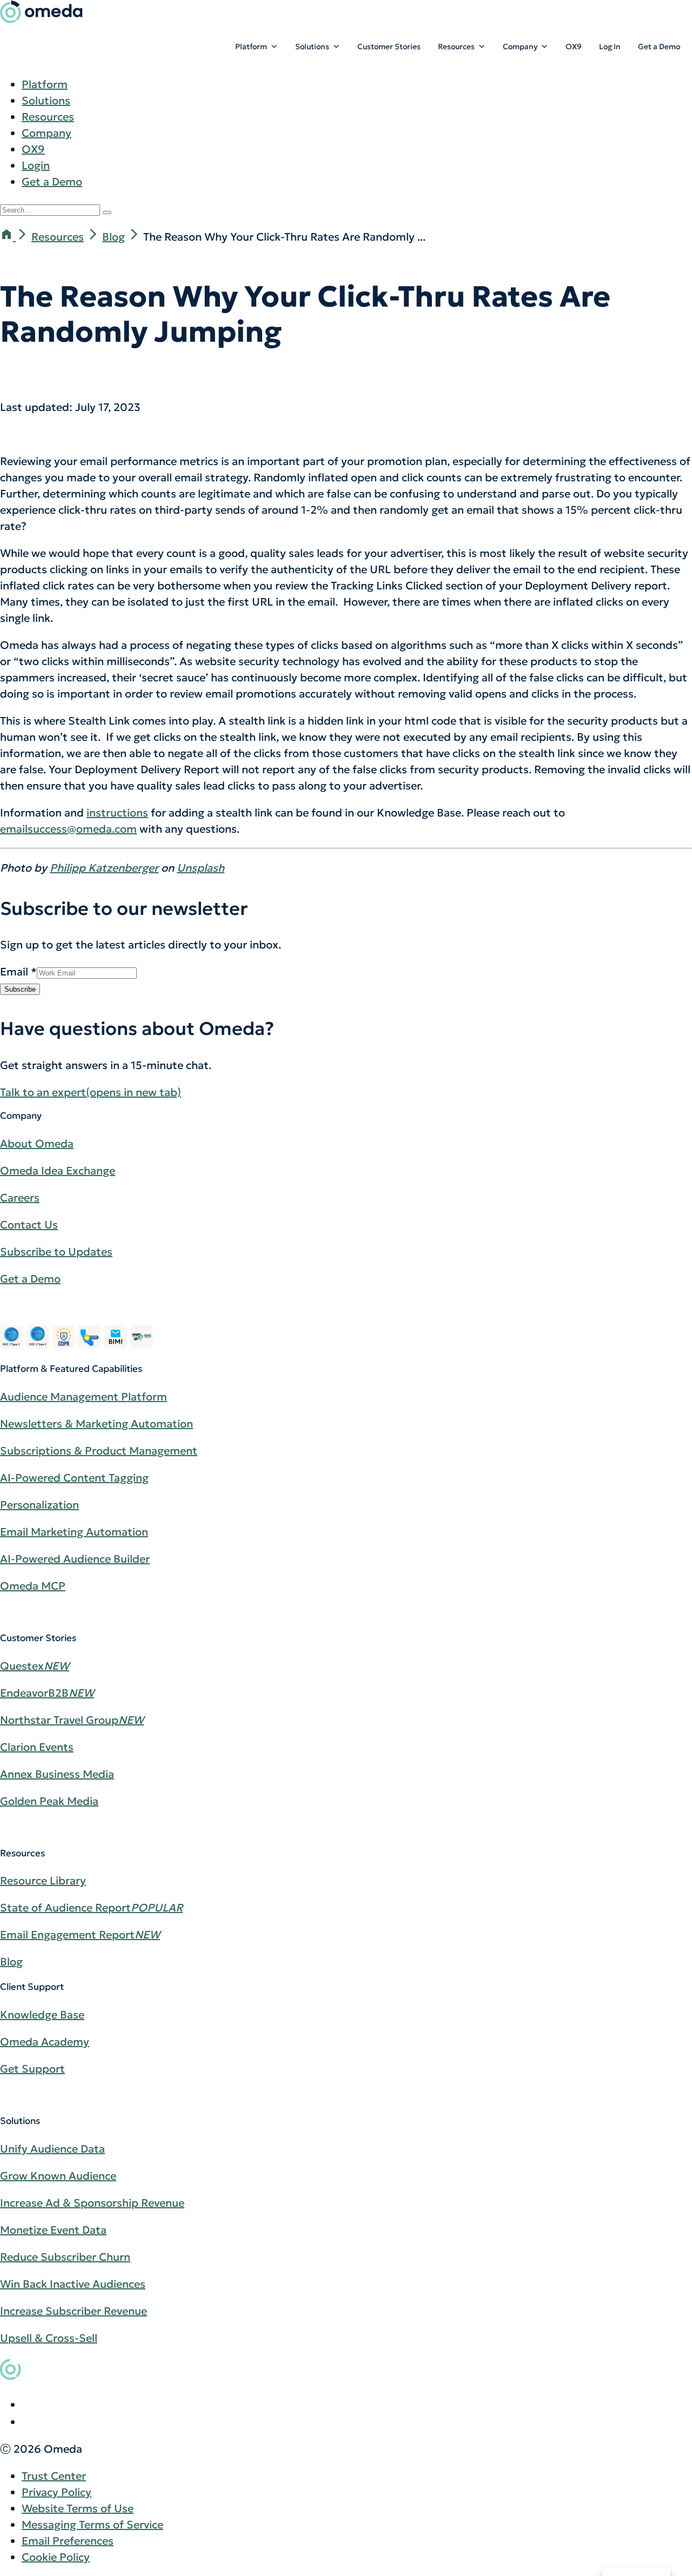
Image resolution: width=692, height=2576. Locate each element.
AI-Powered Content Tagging (74, 1478)
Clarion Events (37, 1747)
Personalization (39, 1505)
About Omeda (37, 1144)
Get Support (32, 2069)
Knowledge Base (42, 2015)
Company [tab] (46, 133)
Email (18, 972)
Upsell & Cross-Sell (49, 2338)
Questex (35, 1666)
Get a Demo (659, 47)
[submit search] (107, 213)
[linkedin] (28, 2405)
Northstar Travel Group (72, 1720)
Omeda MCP (33, 1586)
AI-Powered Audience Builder (75, 1559)
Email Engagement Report (80, 1935)
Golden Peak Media (49, 1801)
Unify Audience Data (52, 2149)
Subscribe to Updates (56, 1252)
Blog (114, 237)
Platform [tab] (45, 84)
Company (520, 47)
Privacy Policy (56, 2492)
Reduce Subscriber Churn (65, 2257)
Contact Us (29, 1225)
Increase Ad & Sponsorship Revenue (92, 2203)
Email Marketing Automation (74, 1532)
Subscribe (20, 989)
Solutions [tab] (46, 101)
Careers (20, 1198)
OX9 (574, 47)
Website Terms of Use (78, 2508)
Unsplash (201, 868)
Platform (251, 47)
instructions (117, 813)
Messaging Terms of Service (92, 2525)
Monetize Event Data (53, 2230)
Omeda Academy (45, 2042)
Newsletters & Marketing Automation (97, 1424)
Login (36, 165)
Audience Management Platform (84, 1397)
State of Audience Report (91, 1908)
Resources (456, 47)
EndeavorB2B (47, 1693)
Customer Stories (389, 47)
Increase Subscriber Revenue (74, 2311)
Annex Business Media (57, 1774)
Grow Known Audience (58, 2176)
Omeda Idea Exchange (58, 1171)
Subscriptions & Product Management (99, 1451)
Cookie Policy (56, 2557)
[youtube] (28, 2422)
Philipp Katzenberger (104, 868)
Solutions (312, 47)
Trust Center (54, 2476)
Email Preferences (68, 2541)
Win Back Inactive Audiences (73, 2284)
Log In (610, 47)
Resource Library (43, 1881)
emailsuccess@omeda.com (68, 829)
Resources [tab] (48, 117)
